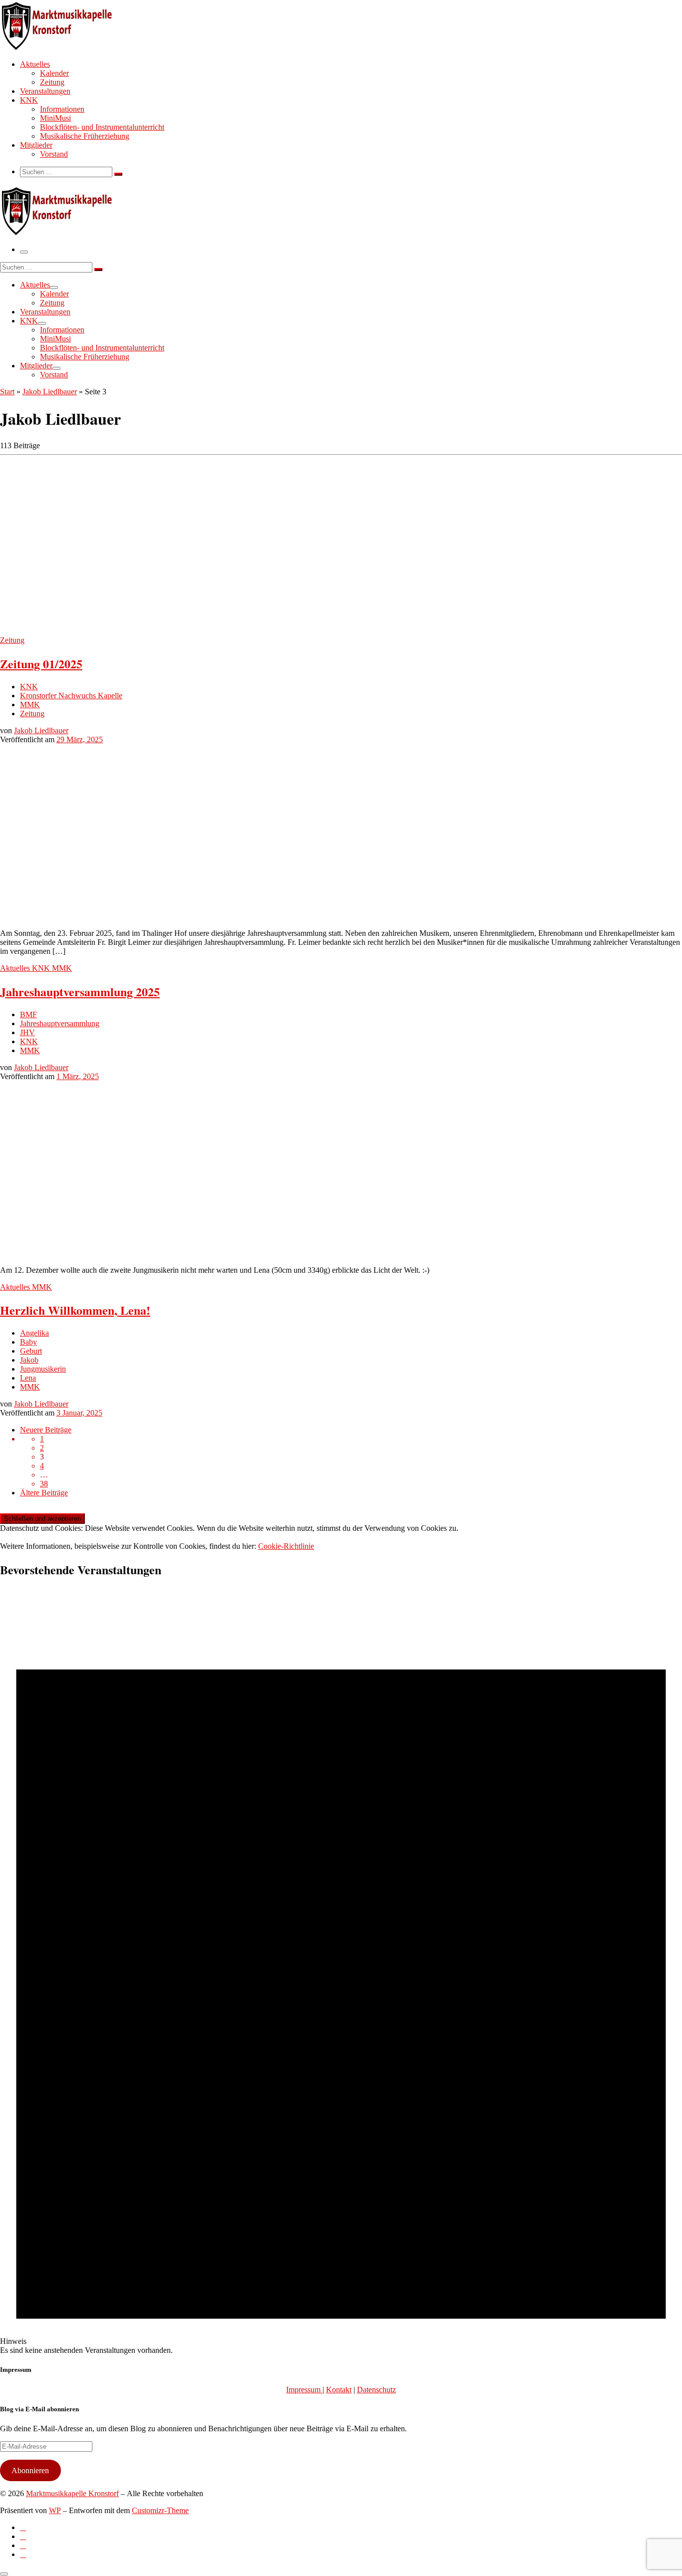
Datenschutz (376, 2390)
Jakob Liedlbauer (50, 392)
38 (44, 1484)
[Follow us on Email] (23, 2554)
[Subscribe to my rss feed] (23, 2527)
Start (7, 392)
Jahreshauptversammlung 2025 (80, 992)
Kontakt (339, 2390)
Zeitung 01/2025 (41, 664)
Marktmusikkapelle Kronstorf (72, 2493)
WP (55, 2510)
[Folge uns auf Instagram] (23, 2545)
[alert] (341, 1972)
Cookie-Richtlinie (286, 1546)
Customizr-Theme (160, 2510)
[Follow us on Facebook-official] (23, 2536)
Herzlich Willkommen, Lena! (75, 1310)
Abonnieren (30, 2470)
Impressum (304, 2390)
